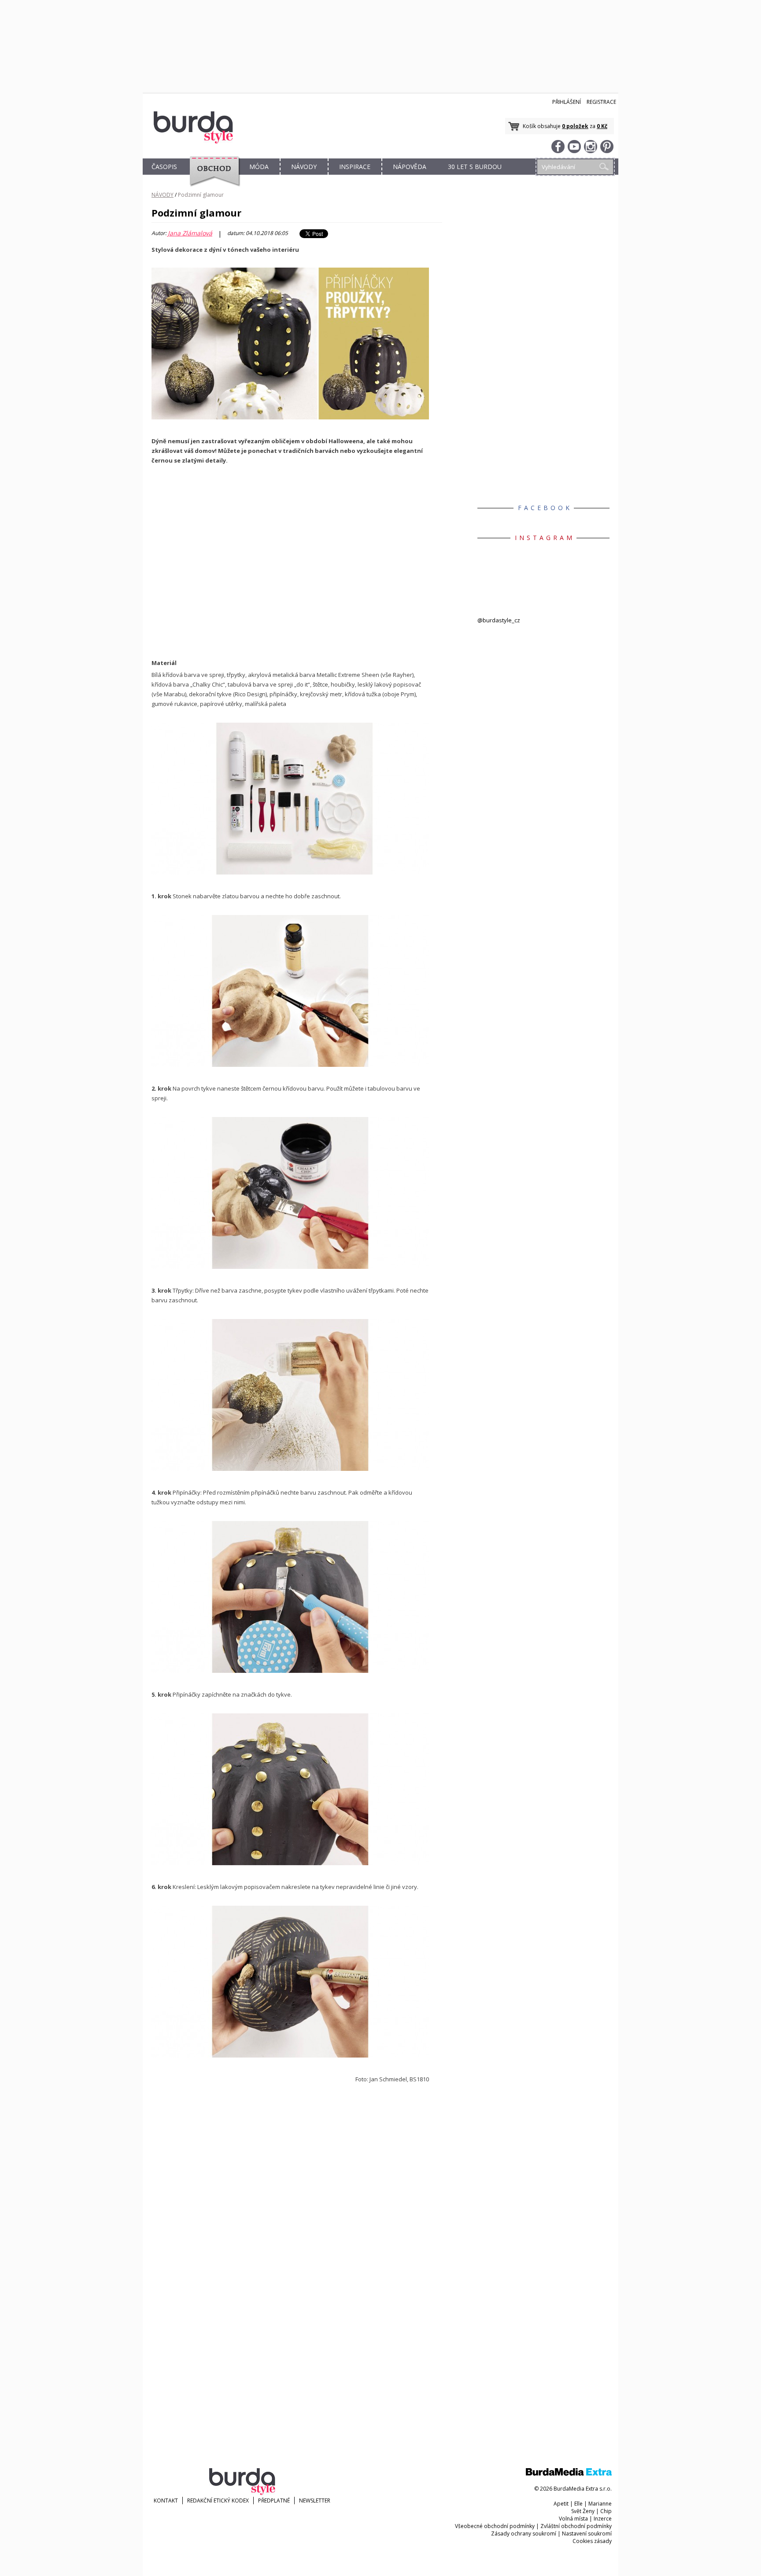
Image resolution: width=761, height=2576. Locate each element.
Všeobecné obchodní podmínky (495, 2526)
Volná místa (573, 2519)
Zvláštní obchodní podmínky (576, 2526)
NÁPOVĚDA (410, 167)
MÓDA (259, 167)
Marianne (600, 2504)
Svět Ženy (583, 2511)
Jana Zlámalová (190, 233)
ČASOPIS (164, 167)
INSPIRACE (355, 167)
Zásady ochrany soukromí (524, 2534)
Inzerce (603, 2519)
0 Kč (602, 126)
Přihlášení (567, 102)
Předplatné (274, 2501)
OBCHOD (212, 177)
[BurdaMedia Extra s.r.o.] (569, 2474)
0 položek (575, 126)
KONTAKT (166, 2501)
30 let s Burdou (475, 167)
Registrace (601, 102)
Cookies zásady (592, 2541)
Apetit (561, 2504)
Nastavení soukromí (587, 2534)
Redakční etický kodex (218, 2501)
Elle (578, 2504)
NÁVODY (304, 167)
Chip (606, 2511)
